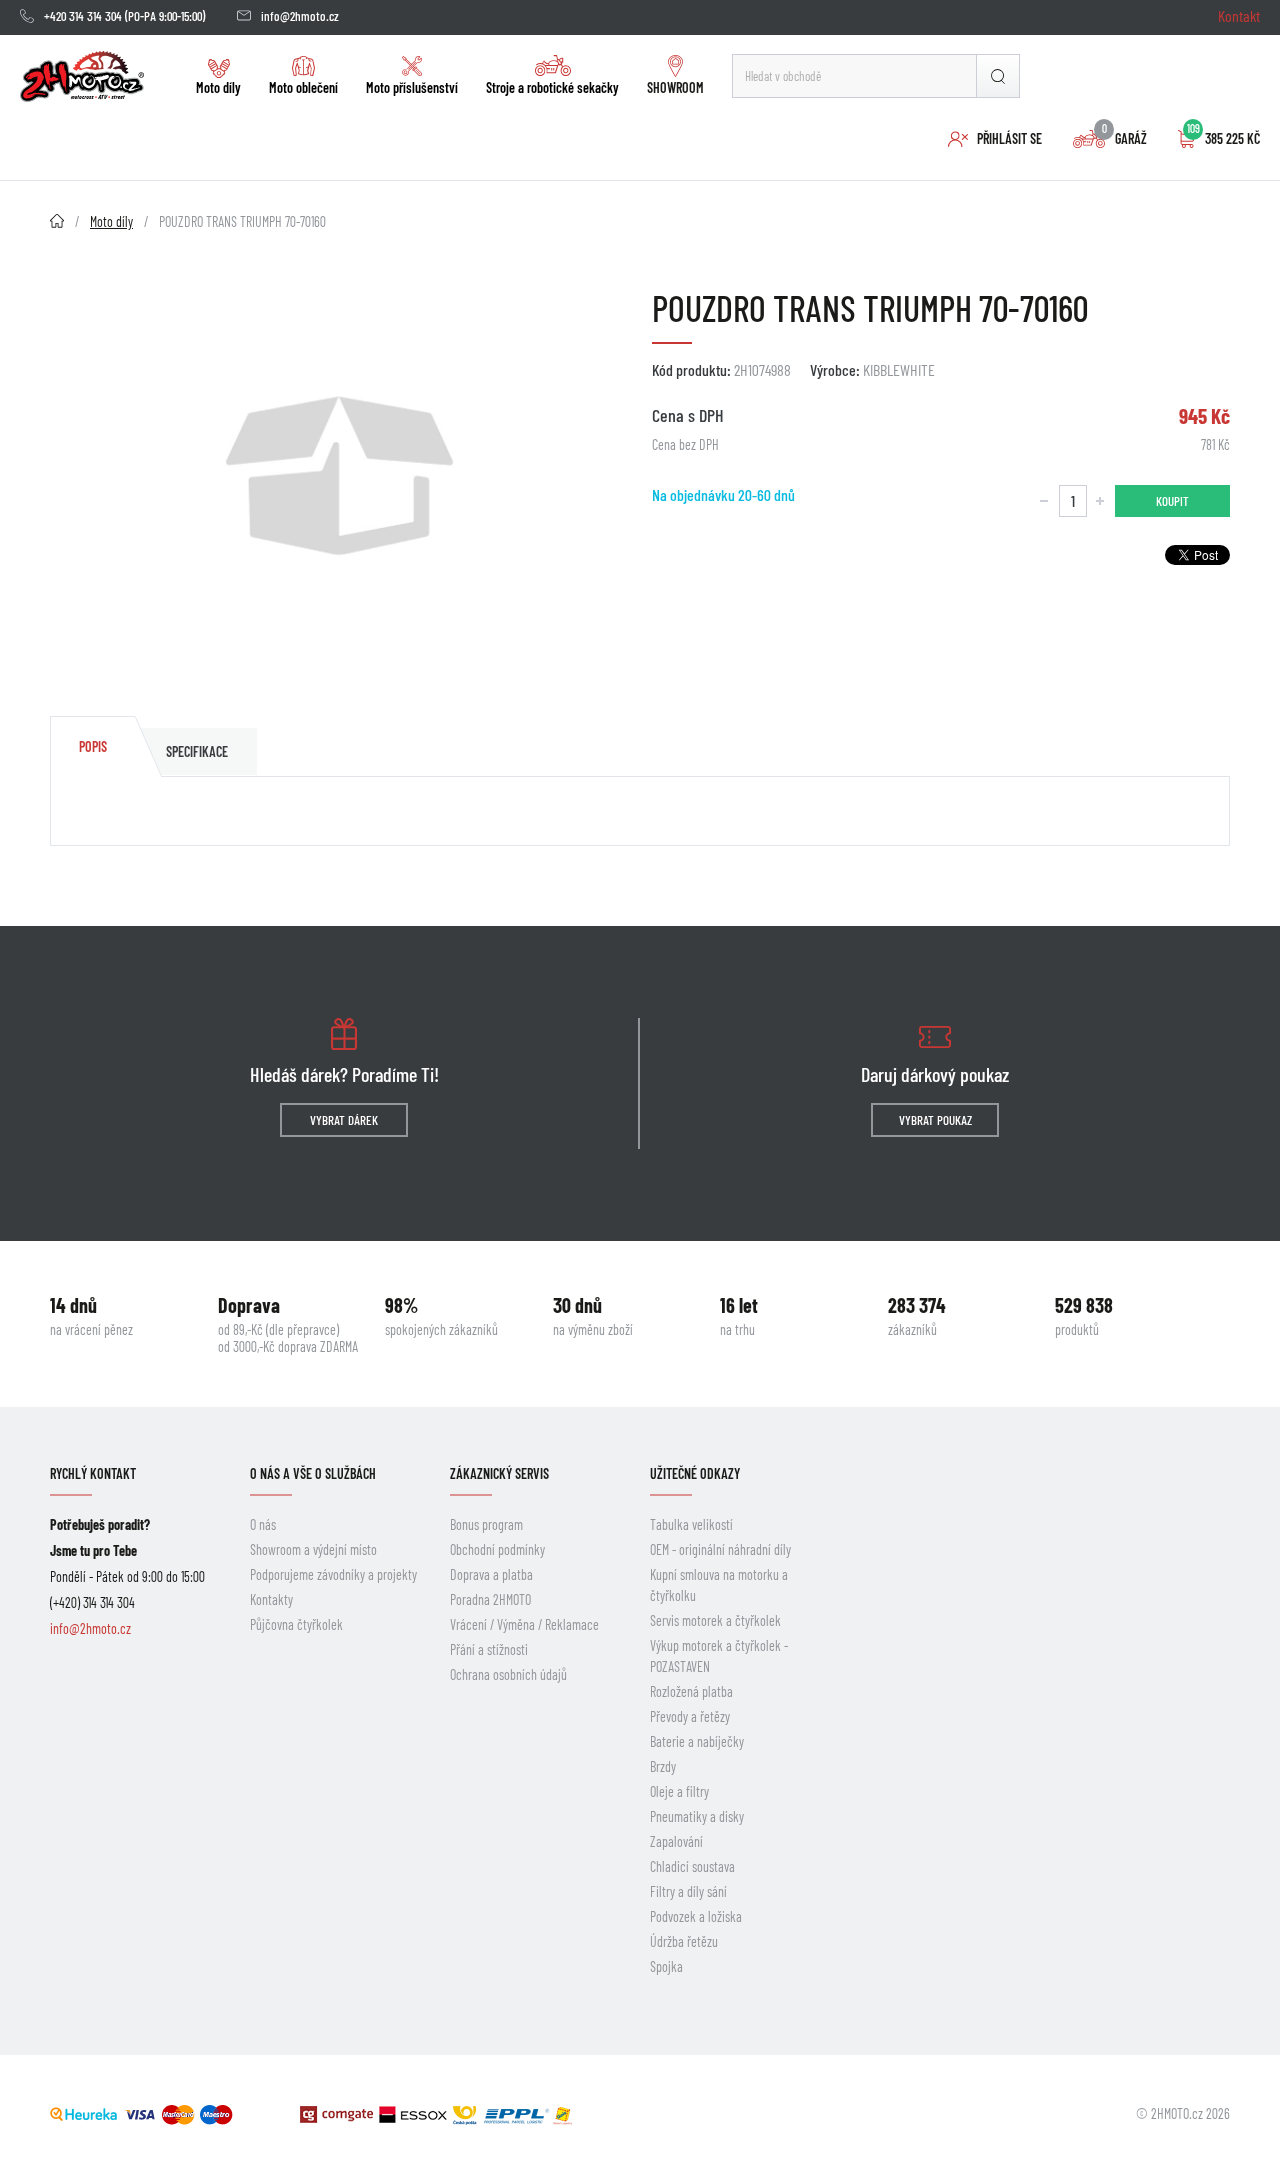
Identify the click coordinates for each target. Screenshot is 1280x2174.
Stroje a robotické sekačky (552, 87)
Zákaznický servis (499, 1473)
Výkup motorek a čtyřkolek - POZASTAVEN (719, 1656)
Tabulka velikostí (691, 1524)
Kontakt (1239, 15)
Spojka (666, 1966)
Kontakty (271, 1599)
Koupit (1172, 501)
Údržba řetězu (684, 1941)
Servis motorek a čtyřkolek (715, 1620)
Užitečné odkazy (695, 1473)
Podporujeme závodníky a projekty (333, 1574)
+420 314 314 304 (83, 16)
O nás (263, 1524)
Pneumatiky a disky (697, 1816)
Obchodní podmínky (497, 1549)
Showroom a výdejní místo (313, 1549)
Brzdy (663, 1766)
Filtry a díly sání (688, 1891)
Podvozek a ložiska (696, 1916)
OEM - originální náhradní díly (720, 1549)
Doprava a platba (491, 1574)
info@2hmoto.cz (300, 16)
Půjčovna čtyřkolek (296, 1624)
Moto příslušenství (412, 87)
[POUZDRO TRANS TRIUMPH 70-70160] (339, 475)
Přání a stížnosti (489, 1649)
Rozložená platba (691, 1691)
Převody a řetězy (690, 1716)
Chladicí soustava (692, 1866)
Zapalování (676, 1841)
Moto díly (218, 87)
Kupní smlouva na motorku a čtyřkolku (719, 1585)
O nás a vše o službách (313, 1473)
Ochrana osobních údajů (508, 1674)
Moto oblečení (303, 87)
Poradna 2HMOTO (490, 1599)
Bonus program (486, 1524)
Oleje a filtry (679, 1791)
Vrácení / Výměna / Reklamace (524, 1624)
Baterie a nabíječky (697, 1741)
